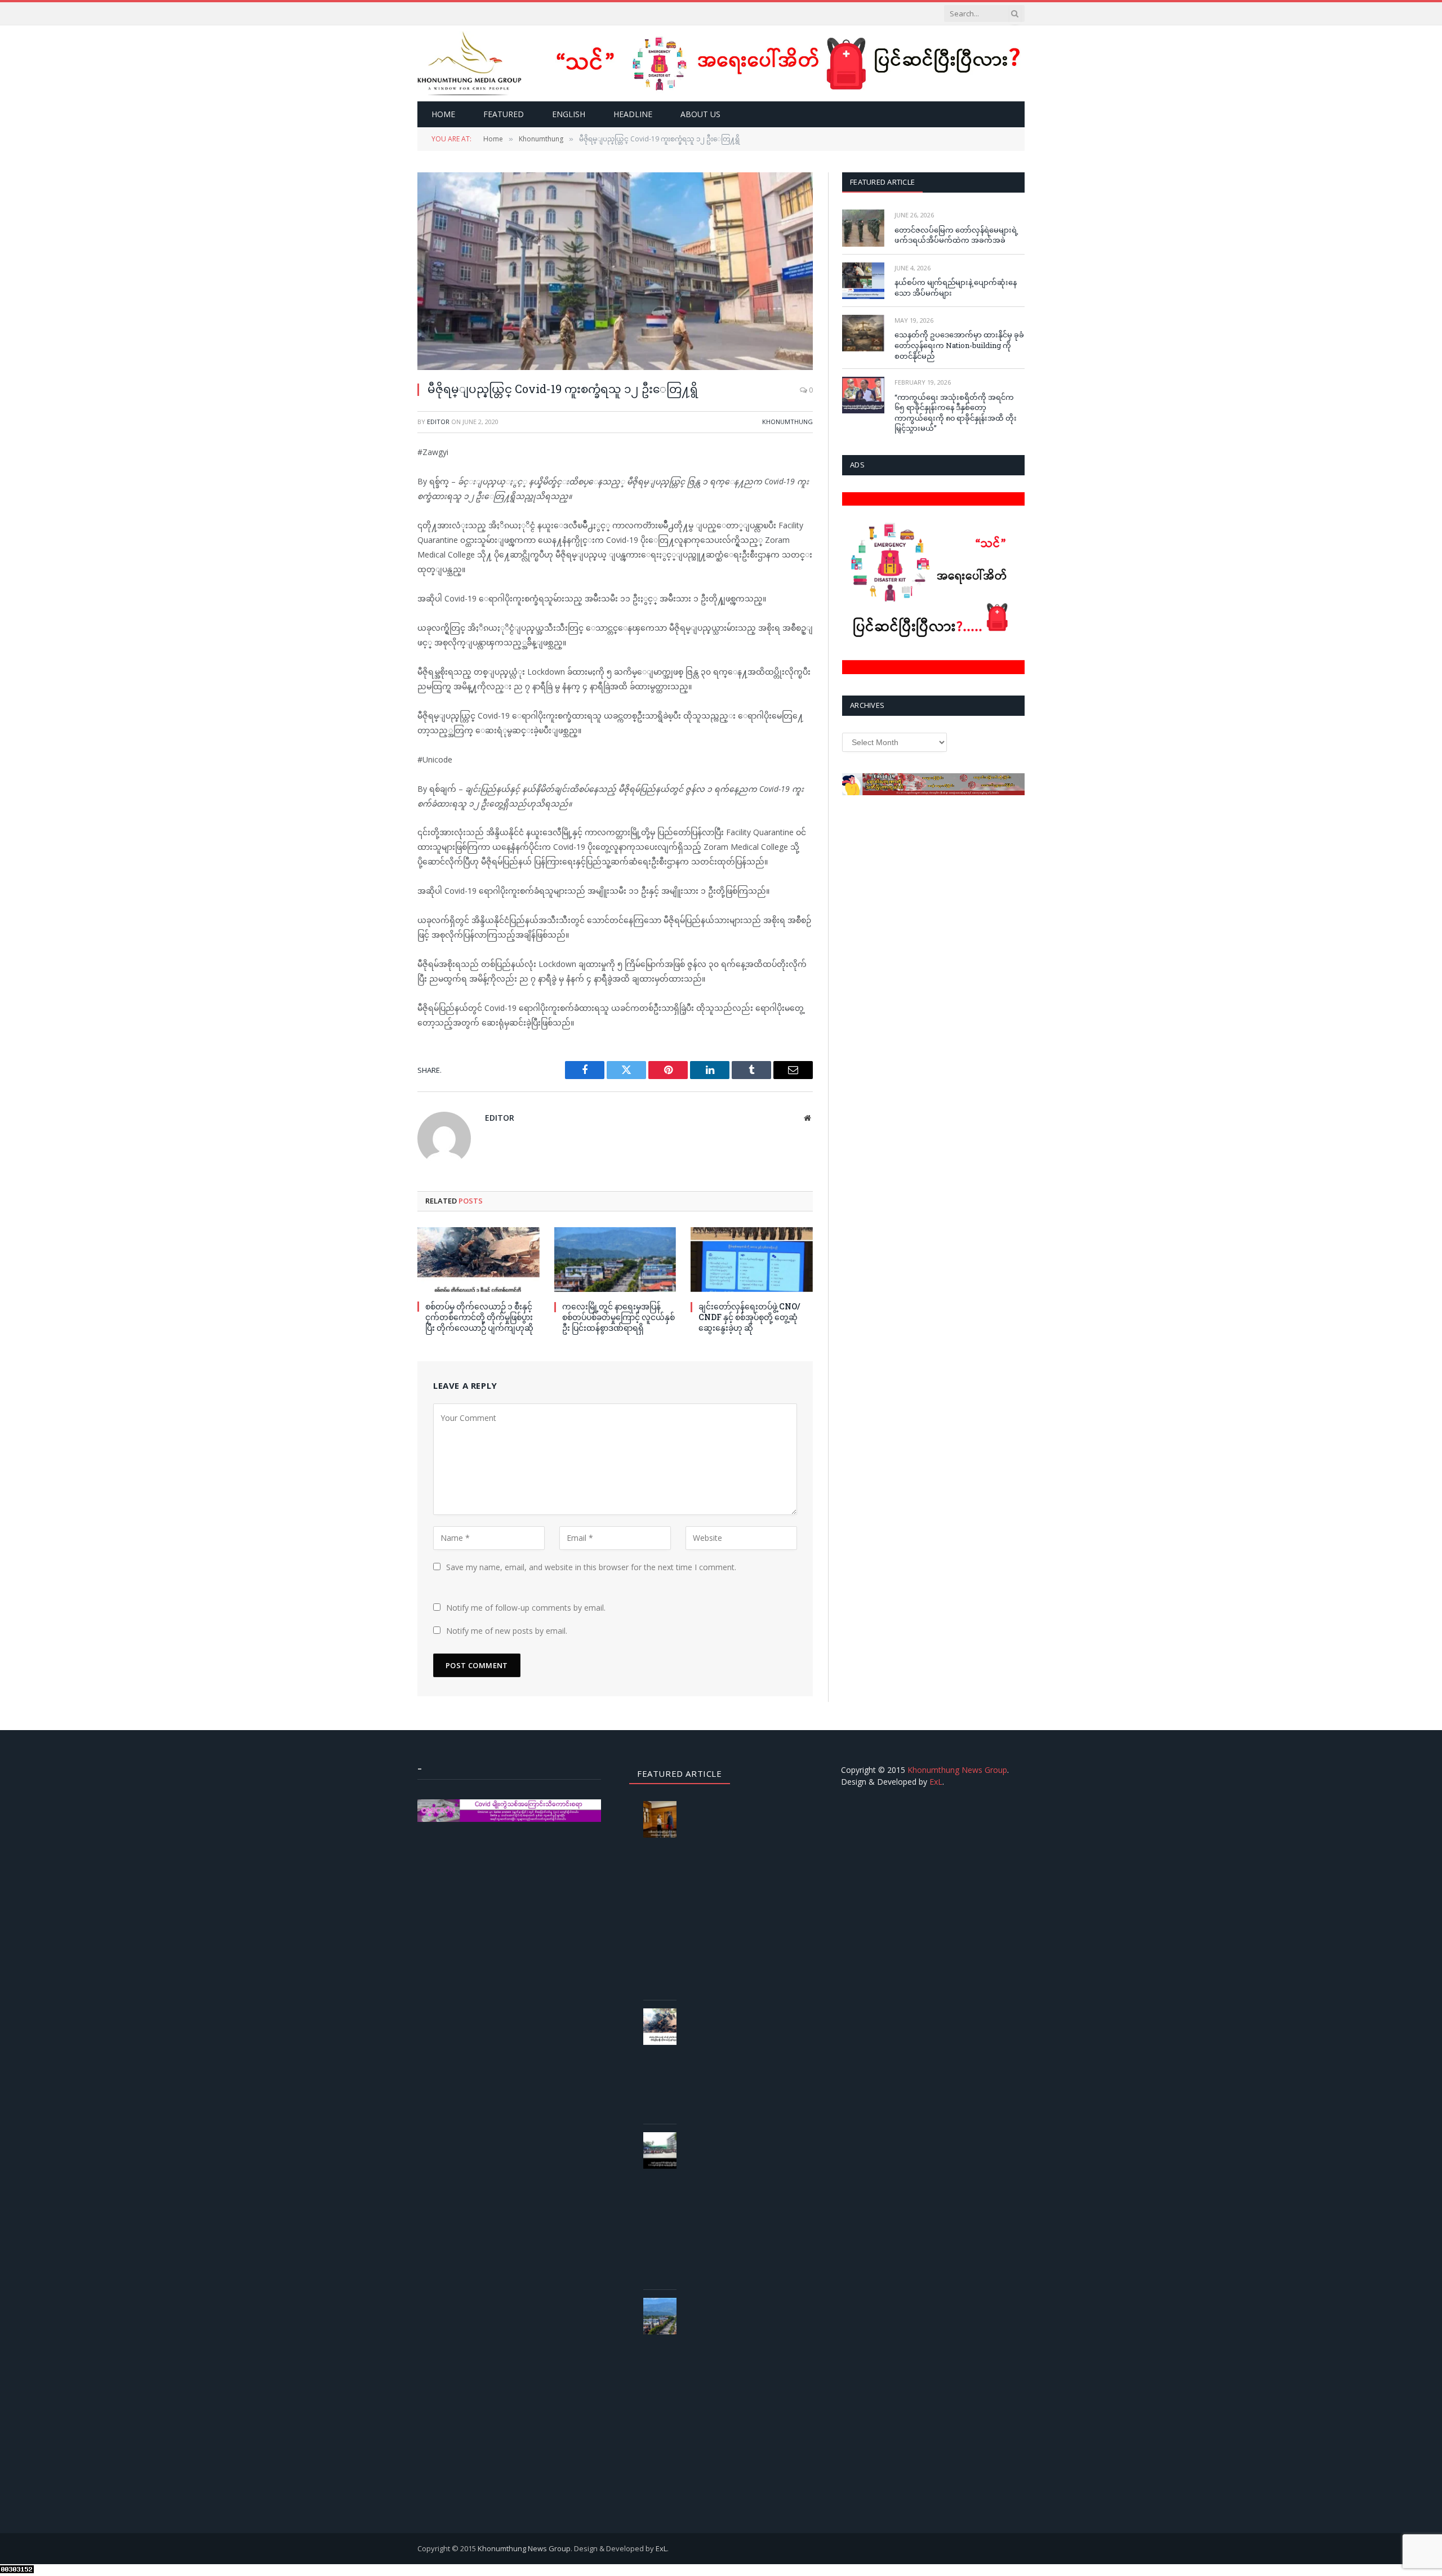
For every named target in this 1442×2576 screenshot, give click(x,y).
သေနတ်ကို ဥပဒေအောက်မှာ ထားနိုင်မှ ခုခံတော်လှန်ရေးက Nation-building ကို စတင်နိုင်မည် (959, 345)
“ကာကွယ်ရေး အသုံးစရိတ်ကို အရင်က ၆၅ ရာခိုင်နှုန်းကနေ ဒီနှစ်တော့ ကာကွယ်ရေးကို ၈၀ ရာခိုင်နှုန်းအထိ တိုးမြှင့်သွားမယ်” (956, 413)
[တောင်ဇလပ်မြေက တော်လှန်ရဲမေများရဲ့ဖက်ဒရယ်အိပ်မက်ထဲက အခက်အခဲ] (863, 228)
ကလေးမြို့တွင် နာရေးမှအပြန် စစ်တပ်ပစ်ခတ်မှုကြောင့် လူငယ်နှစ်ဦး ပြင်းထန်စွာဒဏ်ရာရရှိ (618, 1317)
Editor (438, 422)
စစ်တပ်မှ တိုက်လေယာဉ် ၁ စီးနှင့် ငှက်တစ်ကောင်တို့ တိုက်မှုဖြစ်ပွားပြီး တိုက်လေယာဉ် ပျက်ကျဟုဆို (479, 1317)
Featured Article (882, 182)
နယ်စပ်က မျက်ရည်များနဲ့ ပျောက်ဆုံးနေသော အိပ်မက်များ (956, 288)
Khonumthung (787, 422)
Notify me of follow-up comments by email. (526, 1608)
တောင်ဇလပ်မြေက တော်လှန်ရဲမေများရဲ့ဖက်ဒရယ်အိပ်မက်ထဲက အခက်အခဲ (956, 235)
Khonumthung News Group (957, 1770)
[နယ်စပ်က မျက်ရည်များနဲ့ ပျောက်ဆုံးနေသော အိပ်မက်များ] (863, 281)
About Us (700, 114)
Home (443, 114)
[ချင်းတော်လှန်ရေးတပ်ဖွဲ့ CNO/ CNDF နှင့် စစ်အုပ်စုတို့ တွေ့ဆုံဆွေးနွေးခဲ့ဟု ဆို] (752, 1260)
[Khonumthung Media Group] (469, 63)
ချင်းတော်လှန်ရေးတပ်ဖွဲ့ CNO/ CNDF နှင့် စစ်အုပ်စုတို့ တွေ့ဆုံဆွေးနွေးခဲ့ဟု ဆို (749, 1317)
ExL (936, 1782)
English (569, 114)
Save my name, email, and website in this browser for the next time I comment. (591, 1567)
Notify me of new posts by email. (507, 1631)
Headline (633, 114)
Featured (504, 114)
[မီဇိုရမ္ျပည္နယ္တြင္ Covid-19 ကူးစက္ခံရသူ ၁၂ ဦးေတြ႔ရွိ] (615, 271)
